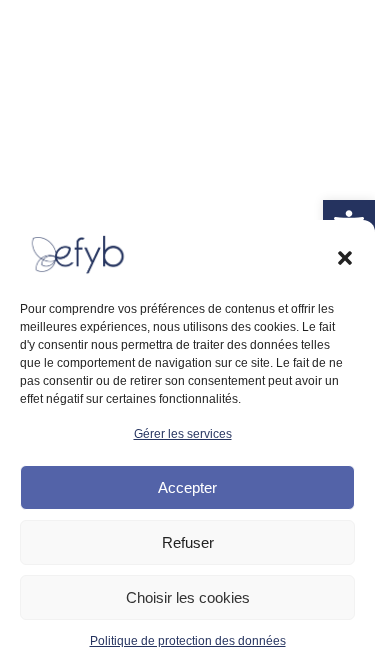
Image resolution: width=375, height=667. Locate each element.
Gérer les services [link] (183, 434)
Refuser (188, 542)
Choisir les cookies (188, 597)
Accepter (187, 487)
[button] (345, 258)
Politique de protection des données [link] (188, 641)
